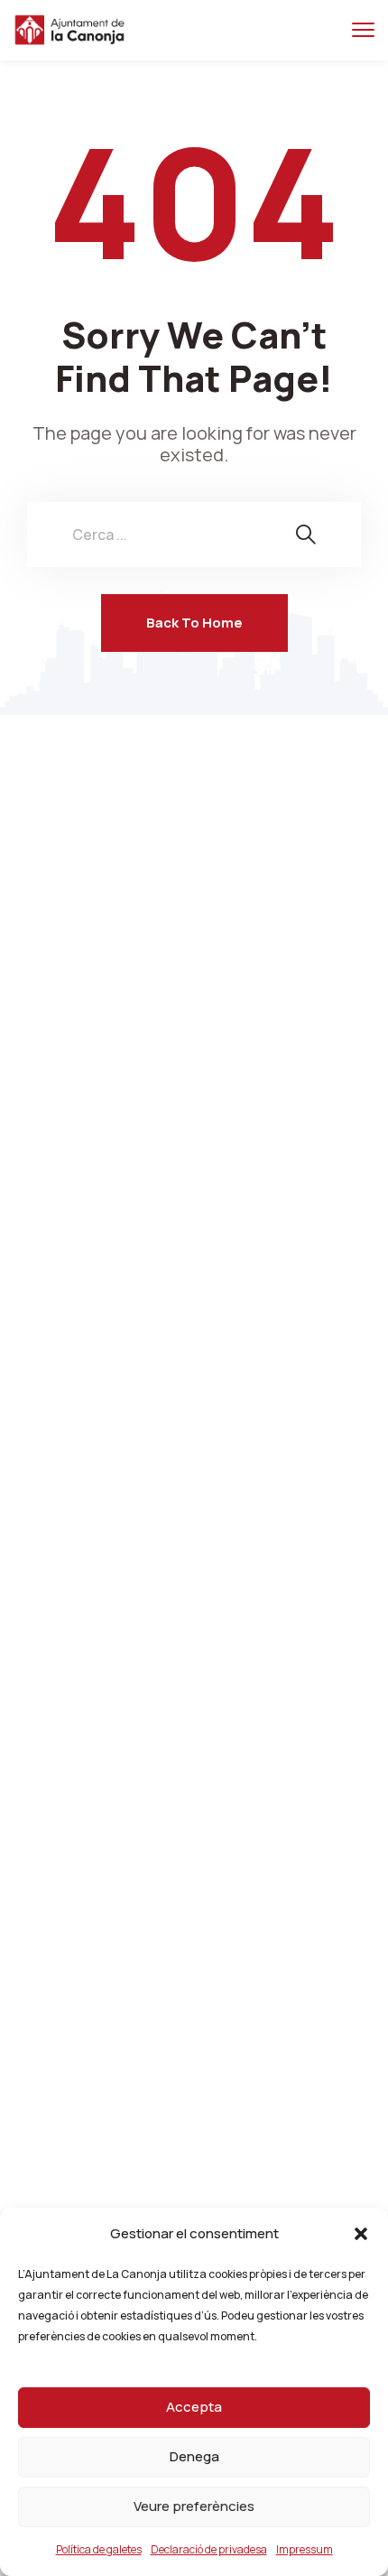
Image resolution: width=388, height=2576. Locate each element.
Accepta (194, 2407)
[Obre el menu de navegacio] (363, 30)
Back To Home (194, 623)
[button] (361, 2234)
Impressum (305, 2549)
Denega (194, 2456)
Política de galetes (99, 2549)
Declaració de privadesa (209, 2549)
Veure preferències (194, 2506)
